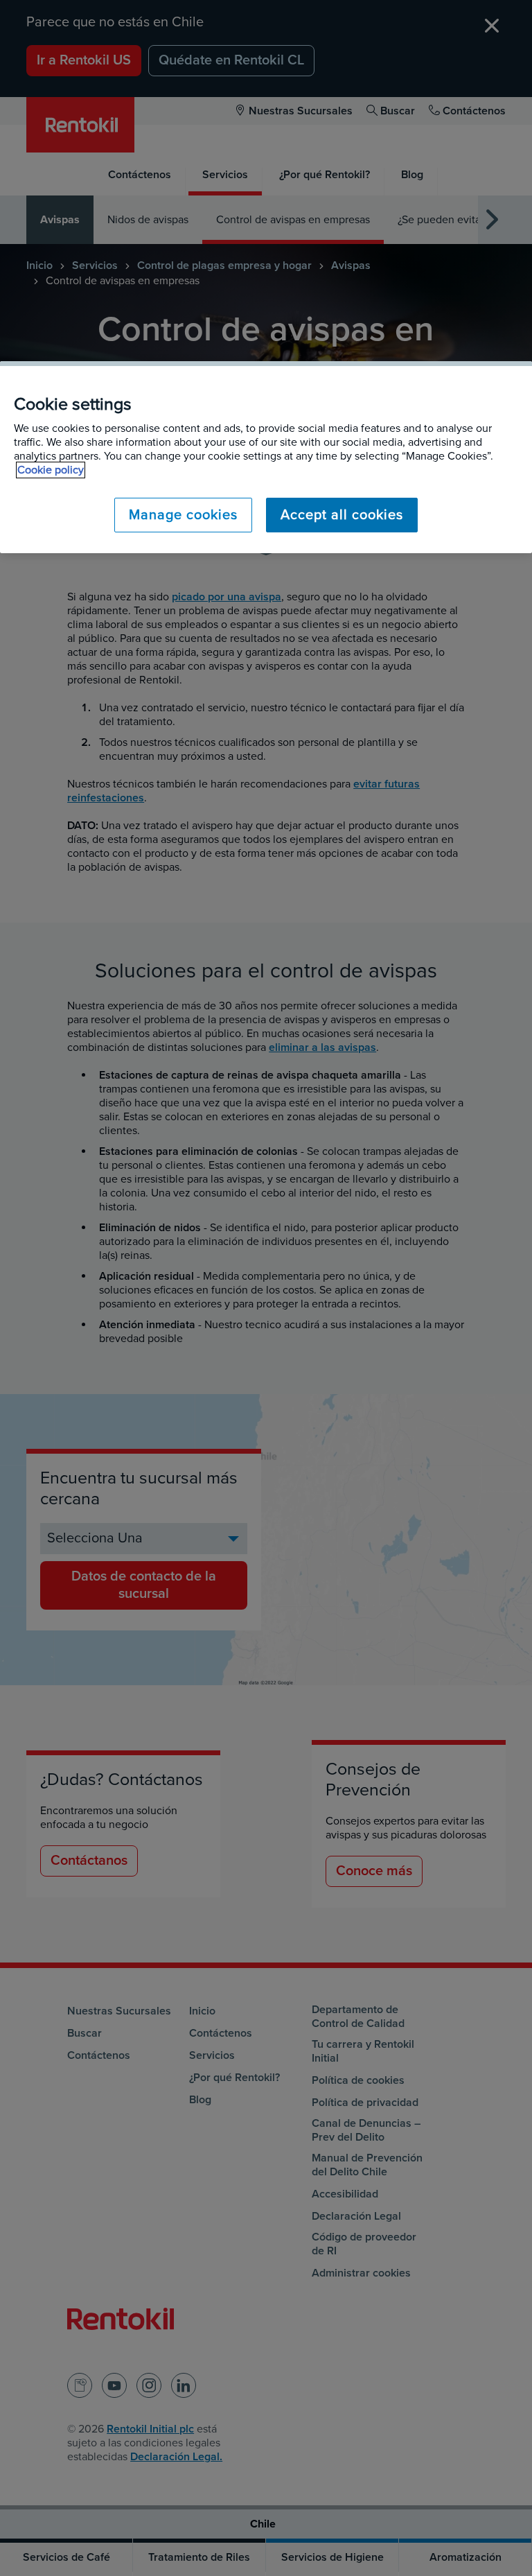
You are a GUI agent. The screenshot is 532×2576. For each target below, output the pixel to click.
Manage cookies (183, 515)
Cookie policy (51, 470)
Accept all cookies (342, 515)
